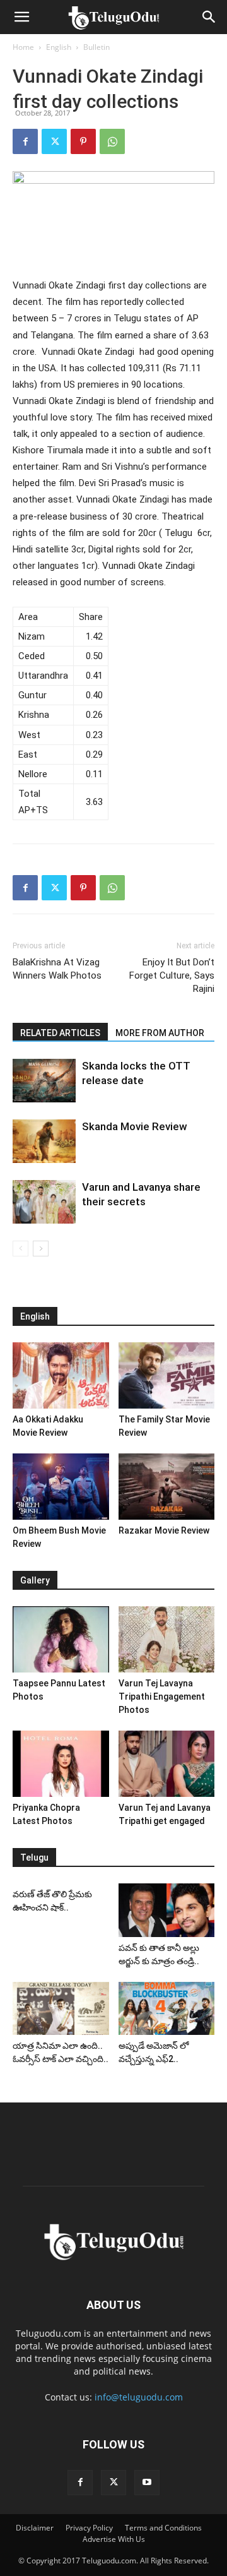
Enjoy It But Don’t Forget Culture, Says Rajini (172, 975)
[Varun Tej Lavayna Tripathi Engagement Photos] (167, 1639)
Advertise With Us (114, 2539)
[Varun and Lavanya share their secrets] (44, 1202)
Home (23, 47)
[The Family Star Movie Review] (167, 1375)
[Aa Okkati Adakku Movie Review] (61, 1375)
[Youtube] (147, 2483)
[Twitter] (54, 141)
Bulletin (96, 47)
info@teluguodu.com (139, 2397)
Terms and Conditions (163, 2528)
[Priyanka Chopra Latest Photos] (61, 1764)
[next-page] (41, 1249)
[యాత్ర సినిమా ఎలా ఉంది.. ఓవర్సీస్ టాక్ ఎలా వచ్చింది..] (61, 2008)
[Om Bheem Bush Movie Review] (61, 1487)
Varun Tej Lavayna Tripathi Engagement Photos (162, 1696)
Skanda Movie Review (135, 1126)
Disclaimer (35, 2528)
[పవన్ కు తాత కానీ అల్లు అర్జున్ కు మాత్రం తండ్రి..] (167, 1910)
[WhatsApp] (112, 141)
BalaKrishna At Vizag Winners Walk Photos (57, 969)
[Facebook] (25, 141)
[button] (21, 17)
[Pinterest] (83, 141)
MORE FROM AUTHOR (160, 1033)
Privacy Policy (89, 2528)
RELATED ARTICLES (60, 1033)
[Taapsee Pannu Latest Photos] (61, 1639)
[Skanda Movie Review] (44, 1141)
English (59, 47)
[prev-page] (20, 1249)
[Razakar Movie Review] (167, 1487)
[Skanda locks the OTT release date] (44, 1081)
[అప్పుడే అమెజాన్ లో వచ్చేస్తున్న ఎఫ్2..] (167, 2008)
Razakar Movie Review (164, 1530)
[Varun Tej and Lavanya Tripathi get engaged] (167, 1764)
